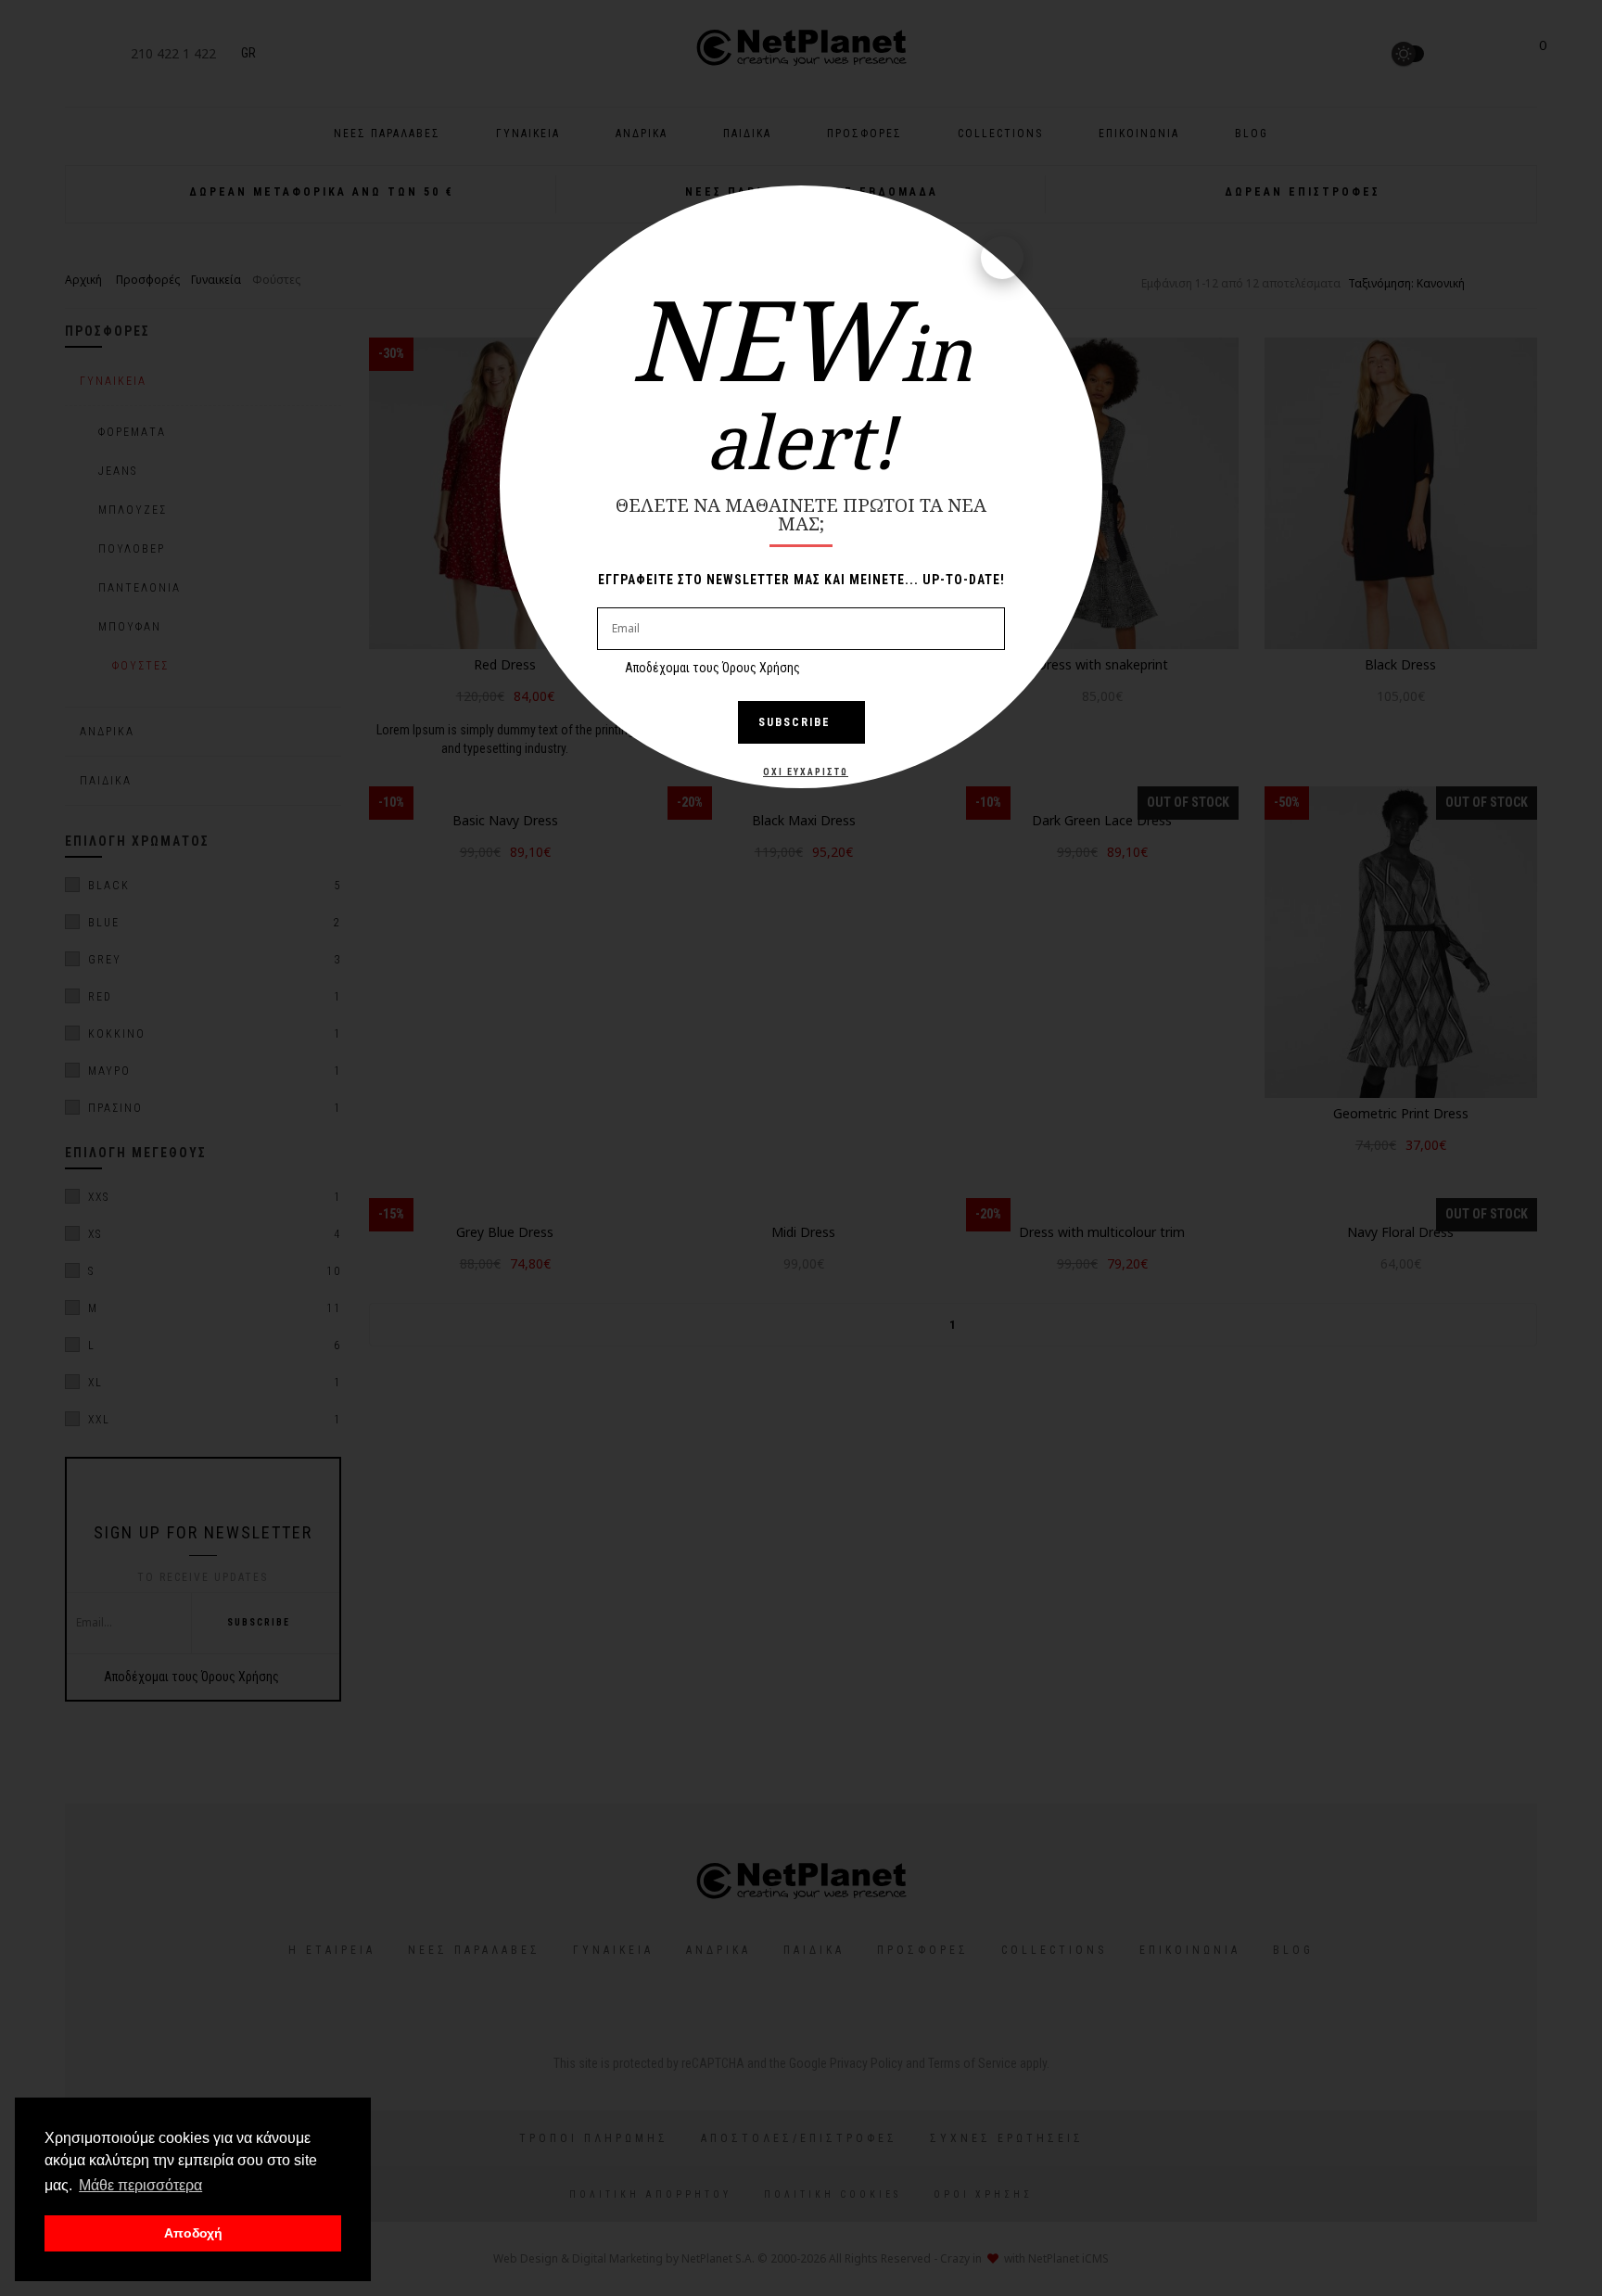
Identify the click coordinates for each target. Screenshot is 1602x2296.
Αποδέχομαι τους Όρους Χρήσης (712, 668)
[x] (1002, 258)
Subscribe (795, 722)
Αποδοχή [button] (193, 2233)
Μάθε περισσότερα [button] (140, 2185)
